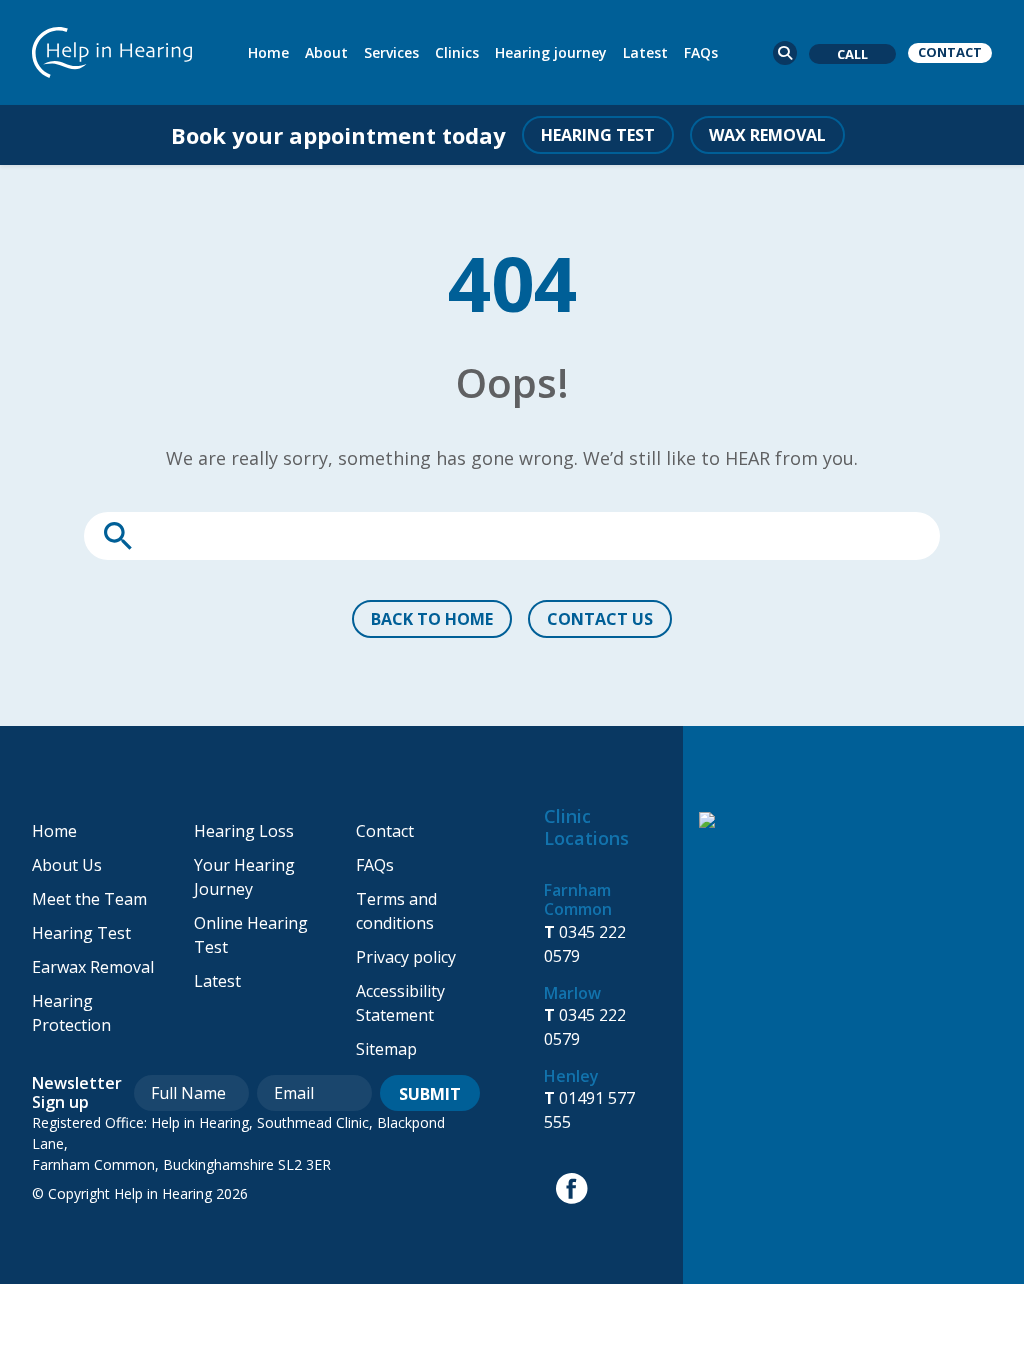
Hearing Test (81, 933)
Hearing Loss (244, 831)
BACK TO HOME (432, 619)
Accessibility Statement (400, 1003)
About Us (67, 865)
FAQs (701, 52)
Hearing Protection (71, 1013)
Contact (385, 831)
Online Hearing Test (251, 935)
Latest (645, 52)
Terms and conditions (396, 911)
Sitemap (386, 1049)
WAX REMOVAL (767, 135)
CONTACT (950, 52)
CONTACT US (600, 619)
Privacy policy (406, 957)
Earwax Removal (93, 967)
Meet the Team (89, 899)
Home (268, 52)
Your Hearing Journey (244, 877)
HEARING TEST (598, 135)
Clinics (457, 52)
